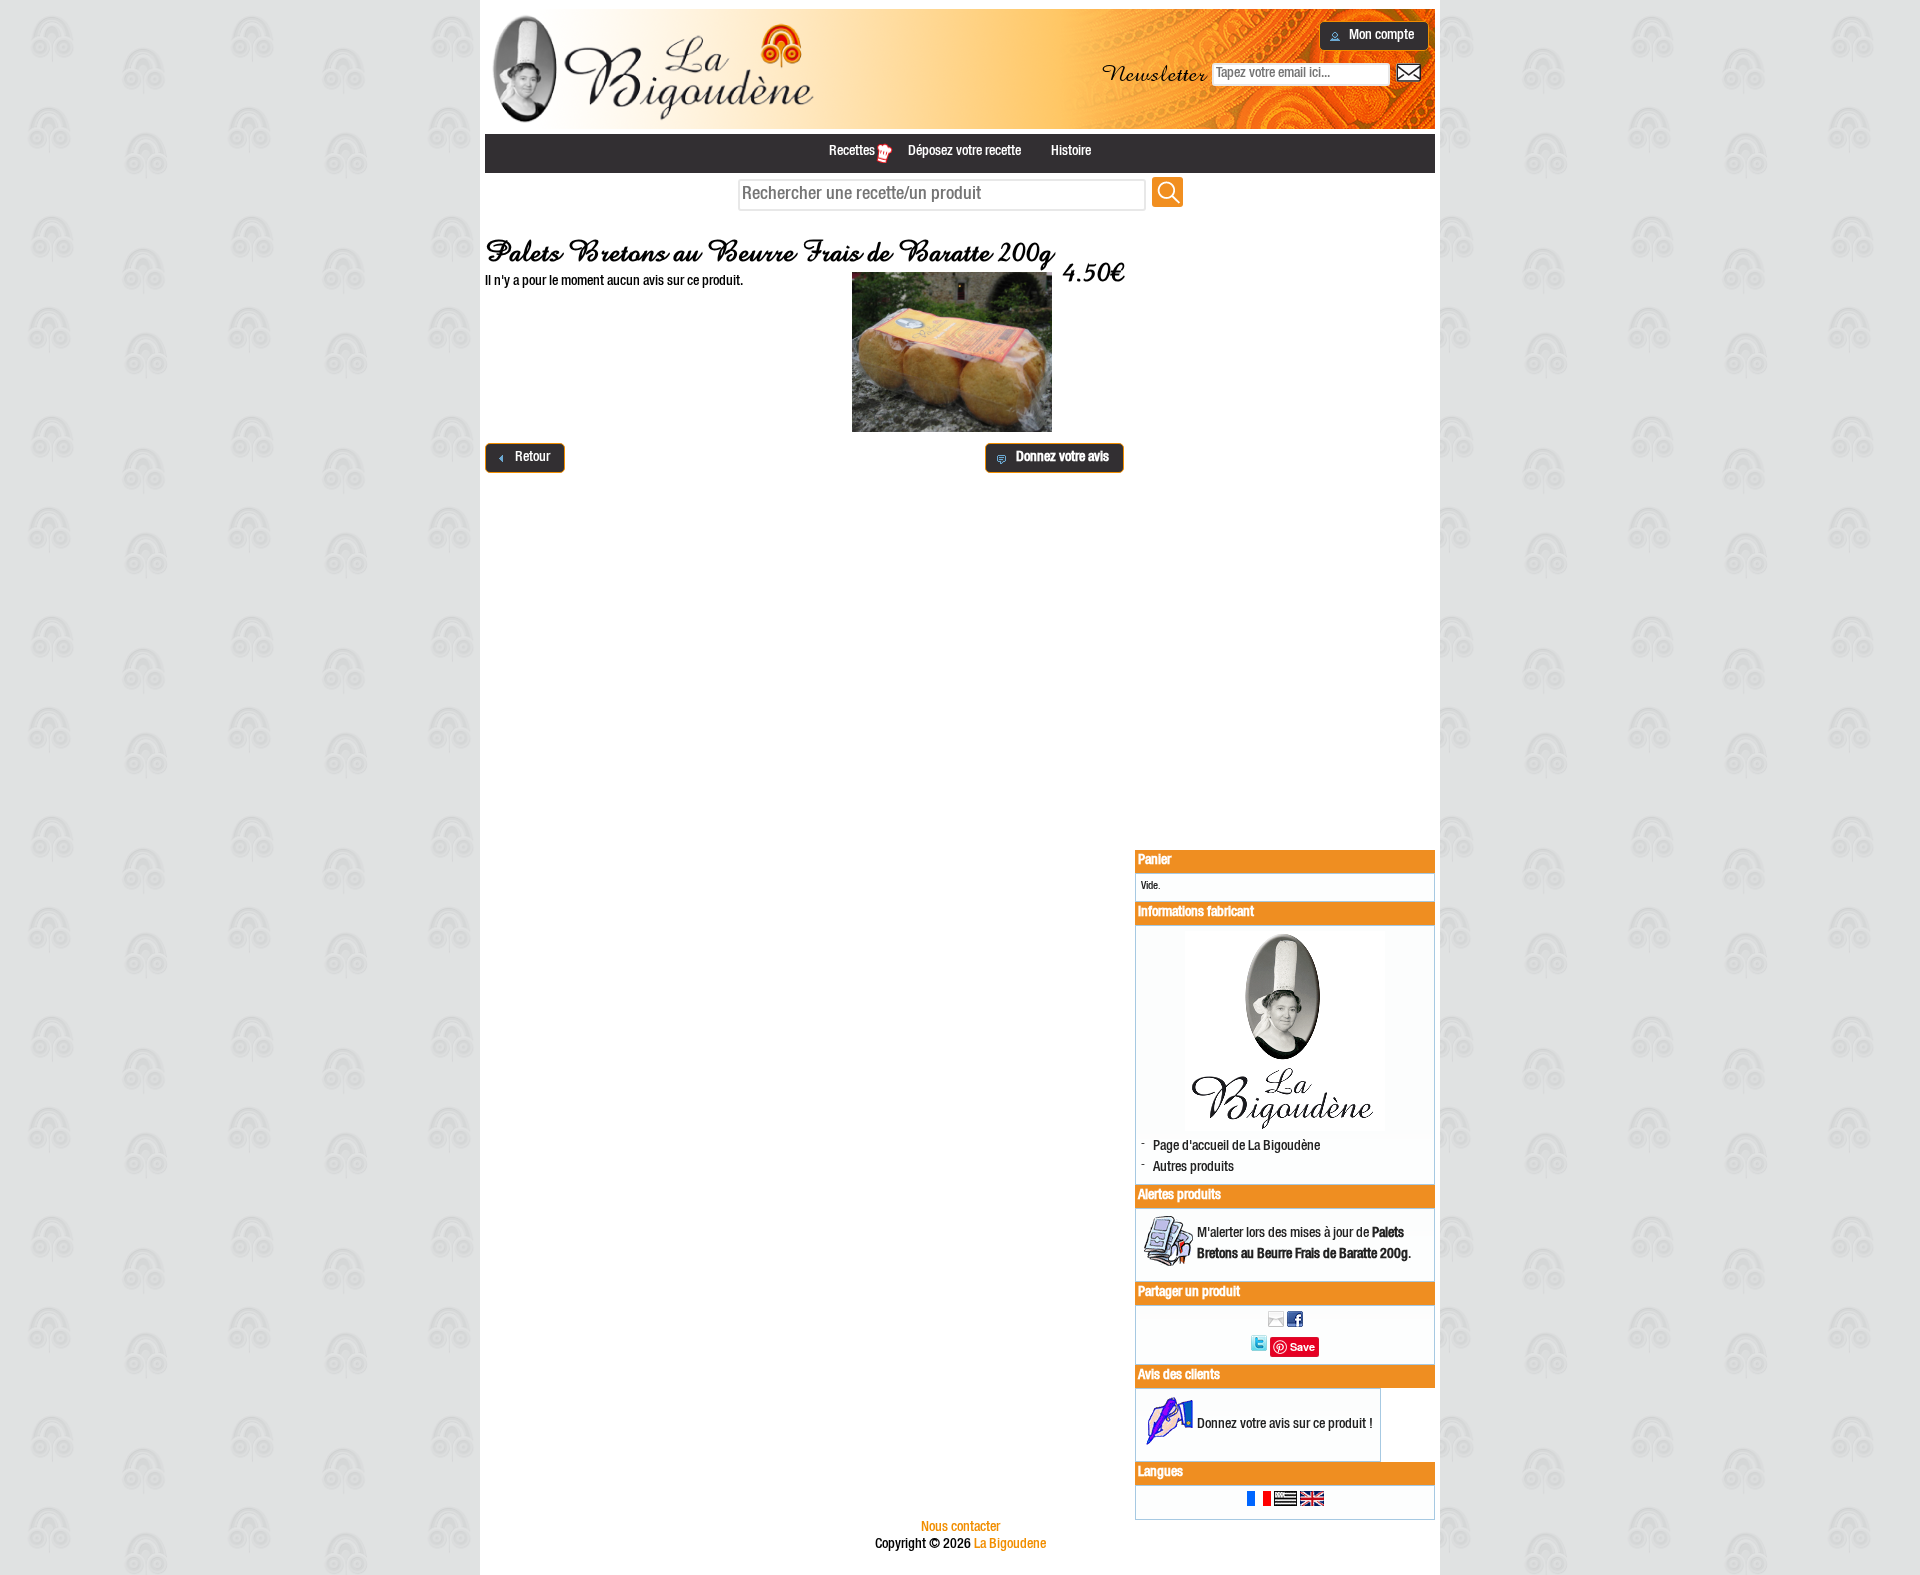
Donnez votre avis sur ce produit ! (1285, 1425)
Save (1302, 1346)
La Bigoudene (1010, 1545)
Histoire (1071, 152)
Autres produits (1193, 1168)
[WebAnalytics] (960, 1566)
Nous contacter (960, 1528)
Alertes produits (1179, 1196)
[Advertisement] (1285, 522)
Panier (1154, 861)
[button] (1374, 36)
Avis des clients (1179, 1376)
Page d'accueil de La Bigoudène (1236, 1147)
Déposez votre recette (964, 152)
